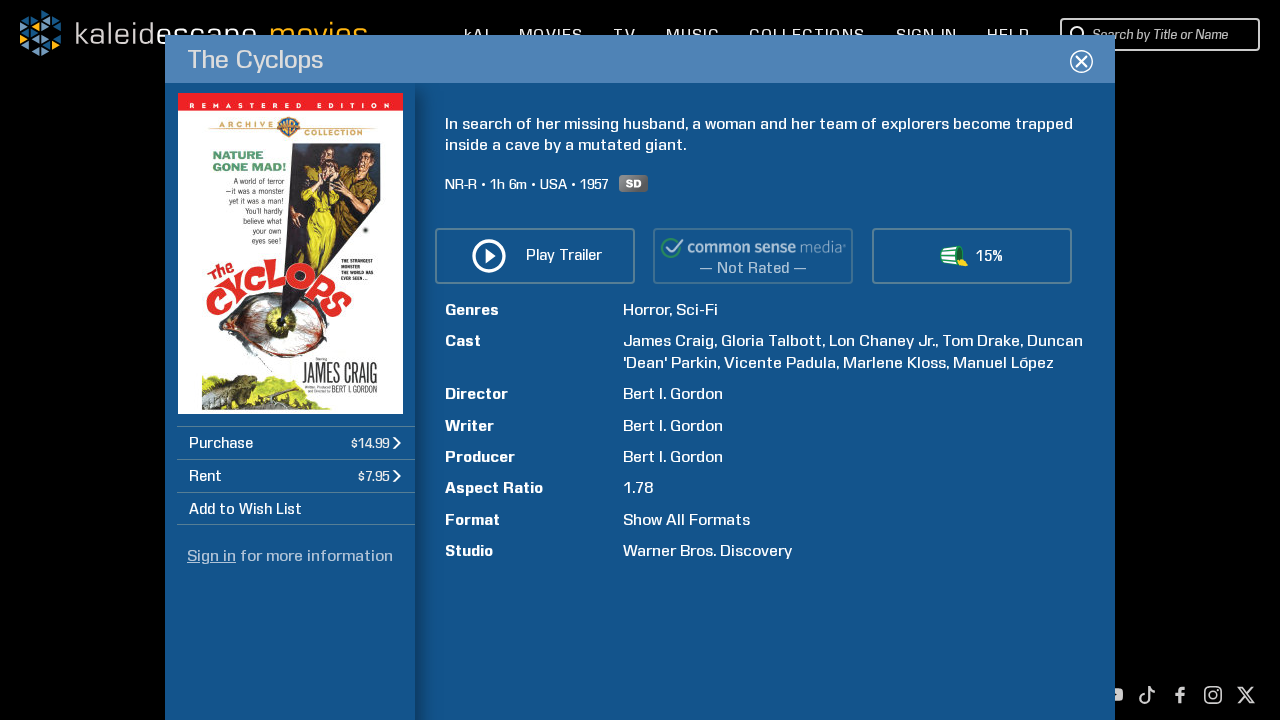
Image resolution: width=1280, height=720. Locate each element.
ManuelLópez (1003, 362)
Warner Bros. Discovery (707, 550)
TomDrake (981, 340)
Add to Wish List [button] (245, 509)
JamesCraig (668, 340)
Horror (646, 309)
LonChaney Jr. (882, 340)
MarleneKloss (894, 362)
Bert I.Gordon (673, 393)
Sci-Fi (697, 309)
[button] (296, 442)
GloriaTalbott (771, 340)
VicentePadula (780, 362)
